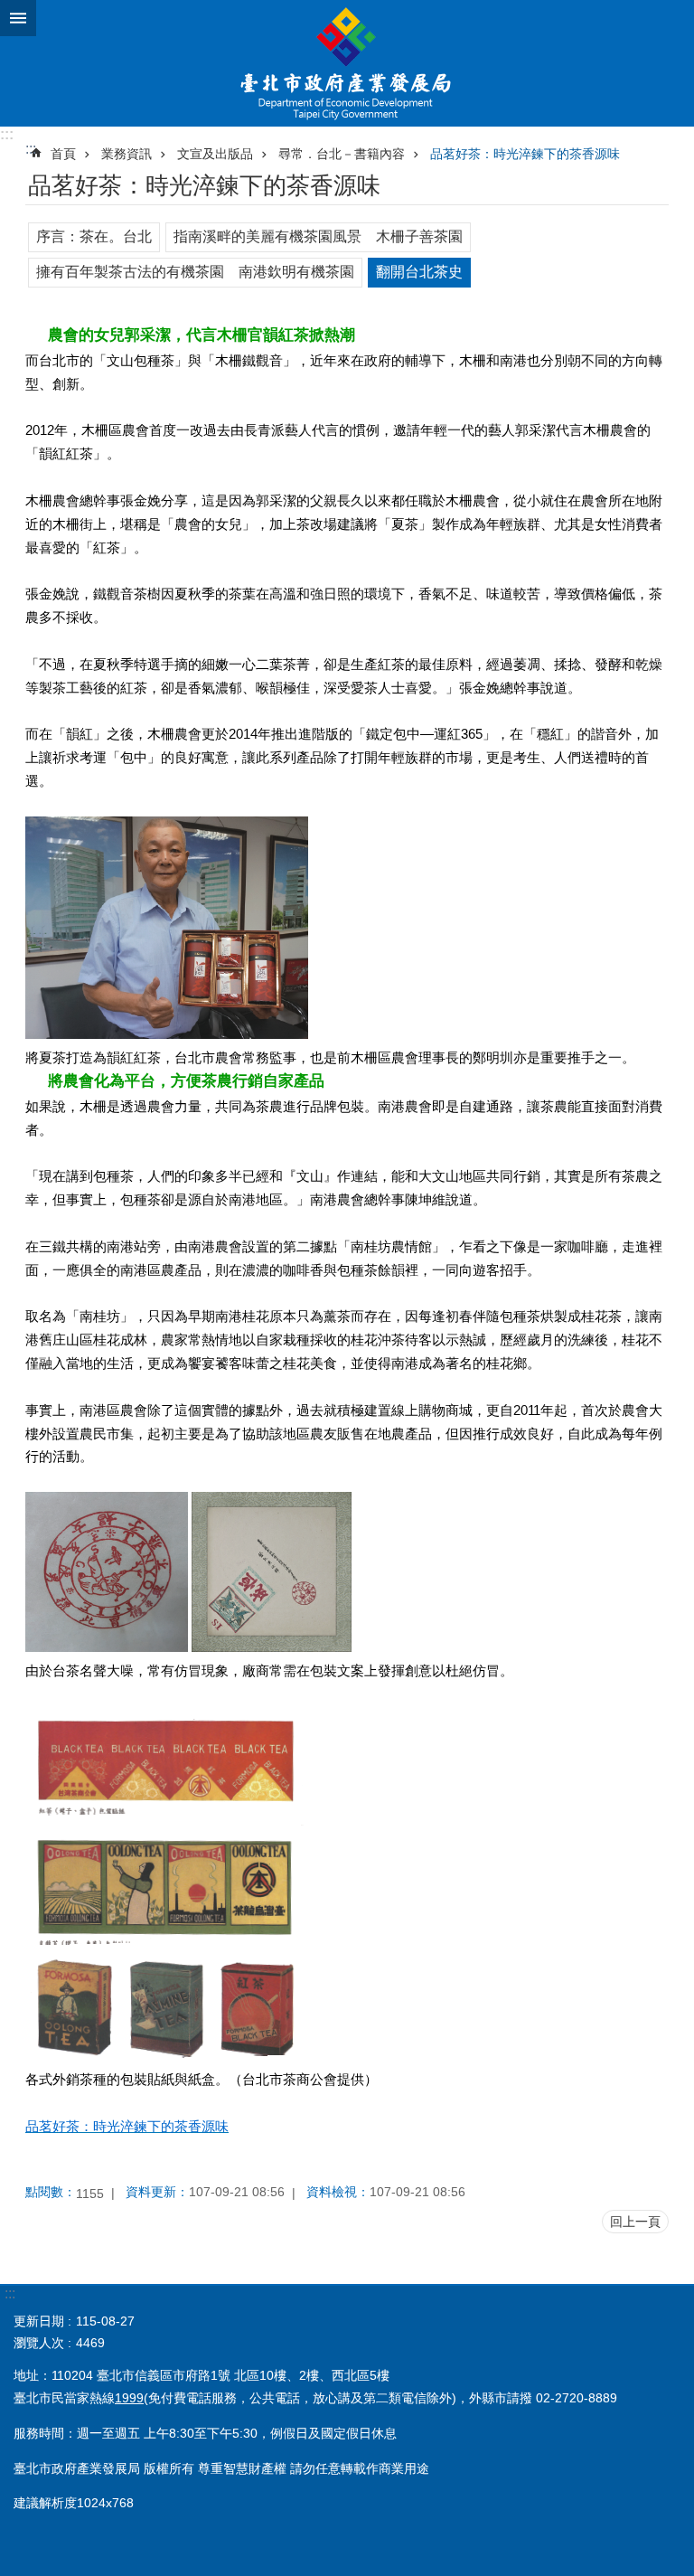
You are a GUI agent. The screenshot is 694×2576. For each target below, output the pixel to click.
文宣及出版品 (215, 154)
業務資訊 (127, 154)
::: (7, 134)
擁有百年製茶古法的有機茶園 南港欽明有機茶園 (195, 272)
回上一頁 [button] (635, 2222)
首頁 (63, 154)
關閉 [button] (18, 18)
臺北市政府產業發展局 (347, 63)
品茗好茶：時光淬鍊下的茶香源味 (525, 154)
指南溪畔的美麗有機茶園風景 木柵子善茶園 (318, 236)
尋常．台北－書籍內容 (342, 154)
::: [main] (31, 149)
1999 (129, 2398)
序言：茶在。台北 (94, 236)
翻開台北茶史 (419, 272)
